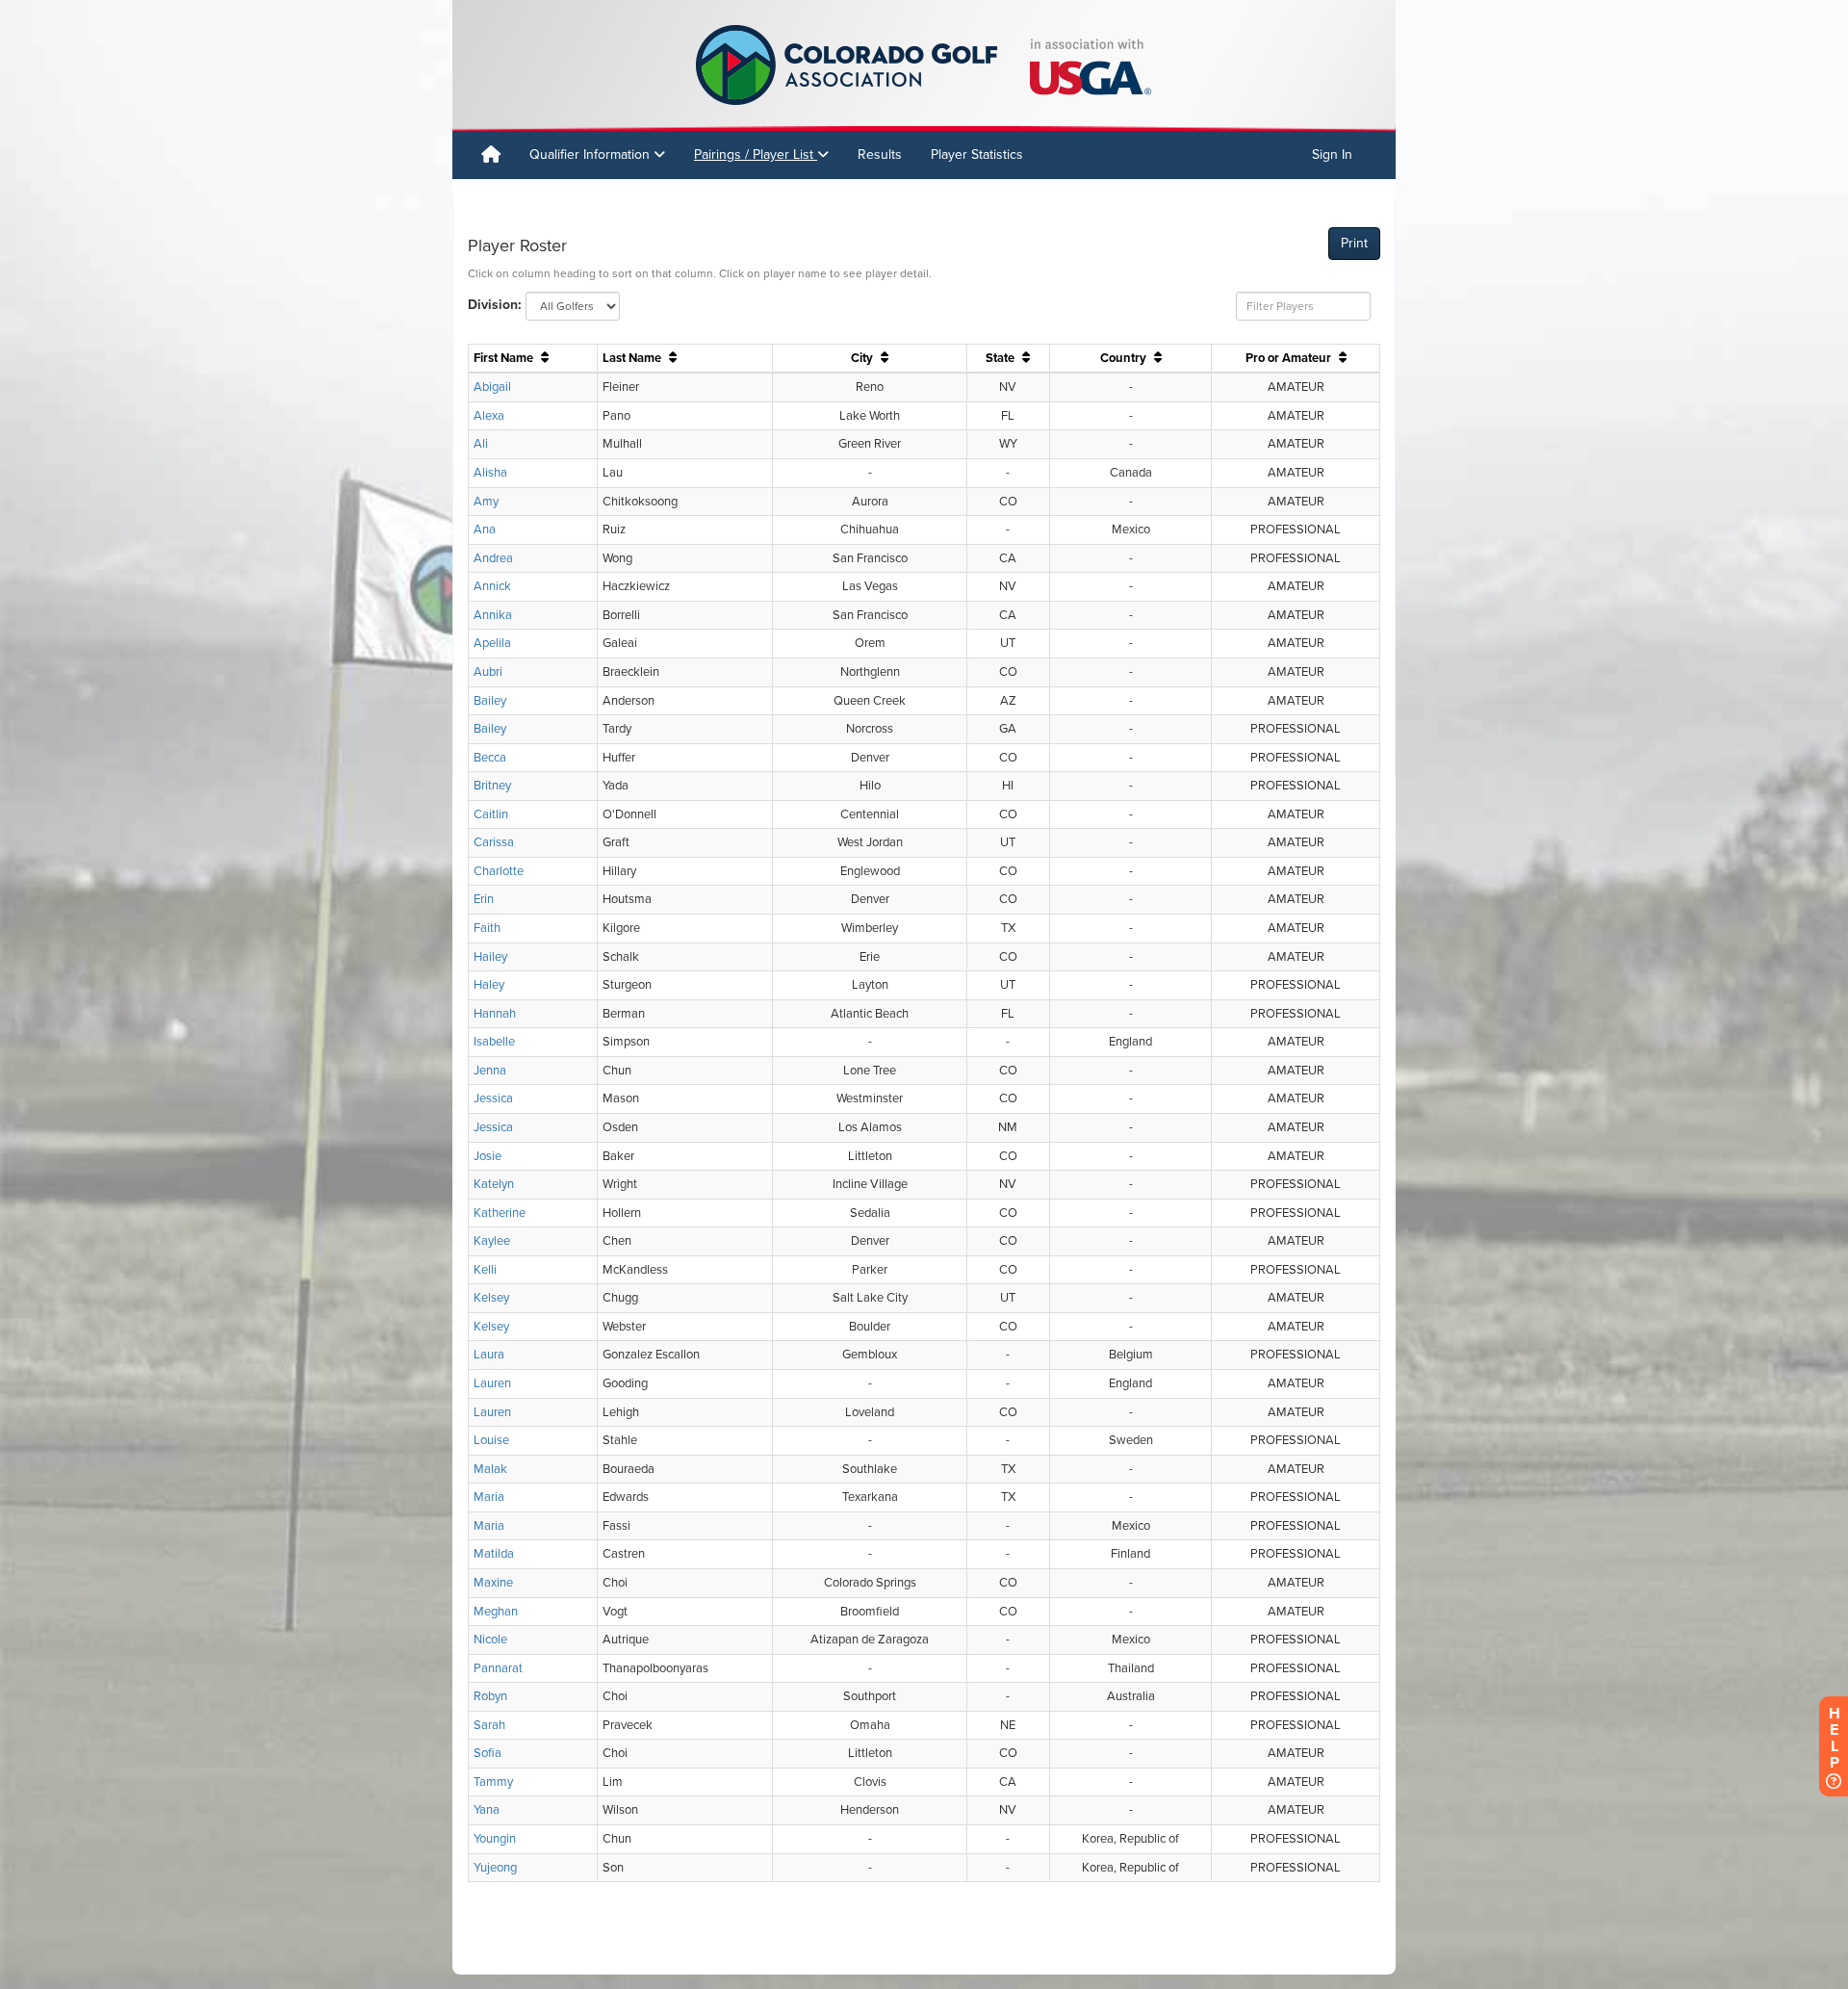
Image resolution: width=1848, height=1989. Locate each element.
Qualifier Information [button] (591, 155)
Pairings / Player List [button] (756, 155)
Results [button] (880, 155)
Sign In (1332, 155)
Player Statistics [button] (977, 155)
